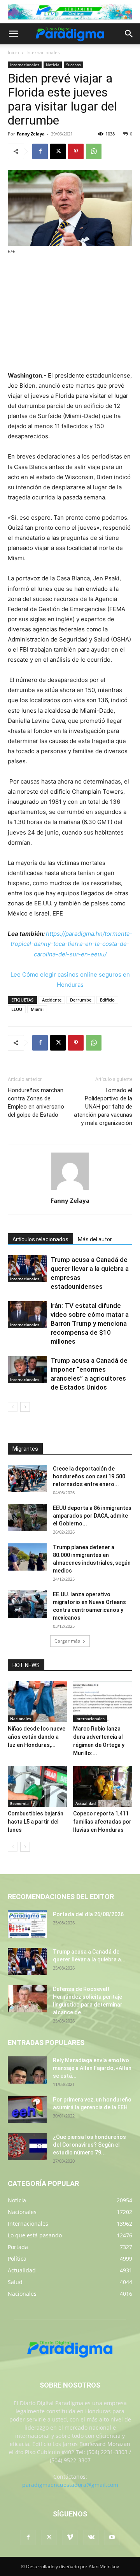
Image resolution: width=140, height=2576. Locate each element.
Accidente (52, 1000)
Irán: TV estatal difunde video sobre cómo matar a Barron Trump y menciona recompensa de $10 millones (90, 1323)
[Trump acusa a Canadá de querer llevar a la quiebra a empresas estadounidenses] (27, 1269)
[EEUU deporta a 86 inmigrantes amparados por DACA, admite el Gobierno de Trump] (27, 1518)
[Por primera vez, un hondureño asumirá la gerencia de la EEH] (27, 2109)
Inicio (13, 52)
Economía (19, 1803)
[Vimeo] (70, 2537)
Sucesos (73, 65)
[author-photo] (70, 1190)
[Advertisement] (70, 314)
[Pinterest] (76, 151)
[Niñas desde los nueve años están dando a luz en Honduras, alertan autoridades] (38, 1702)
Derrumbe (81, 1000)
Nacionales (21, 1719)
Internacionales (43, 52)
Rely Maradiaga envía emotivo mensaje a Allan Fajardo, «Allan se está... (92, 2068)
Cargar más (67, 1641)
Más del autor (95, 1239)
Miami (37, 1009)
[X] (58, 151)
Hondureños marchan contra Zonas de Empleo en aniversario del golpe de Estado (36, 1103)
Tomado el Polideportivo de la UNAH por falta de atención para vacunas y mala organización (103, 1107)
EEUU (17, 1009)
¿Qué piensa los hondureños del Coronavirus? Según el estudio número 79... (89, 2145)
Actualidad (86, 1803)
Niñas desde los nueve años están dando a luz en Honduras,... (37, 1737)
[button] (13, 34)
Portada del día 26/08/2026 (88, 1914)
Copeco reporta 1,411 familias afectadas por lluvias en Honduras (102, 1822)
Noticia (53, 65)
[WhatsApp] (94, 151)
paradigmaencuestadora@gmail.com (70, 2485)
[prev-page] (13, 1407)
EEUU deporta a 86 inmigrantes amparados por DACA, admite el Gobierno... (92, 1516)
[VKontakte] (91, 2537)
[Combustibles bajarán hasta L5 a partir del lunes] (38, 1786)
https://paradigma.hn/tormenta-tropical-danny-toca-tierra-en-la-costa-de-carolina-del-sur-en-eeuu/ (71, 944)
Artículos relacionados (40, 1239)
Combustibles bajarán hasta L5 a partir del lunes (36, 1822)
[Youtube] (112, 2537)
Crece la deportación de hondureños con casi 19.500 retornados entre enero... (89, 1476)
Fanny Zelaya (31, 134)
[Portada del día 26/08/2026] (27, 1924)
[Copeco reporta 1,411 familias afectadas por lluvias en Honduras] (103, 1786)
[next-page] (25, 1407)
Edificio (107, 1000)
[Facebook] (40, 151)
